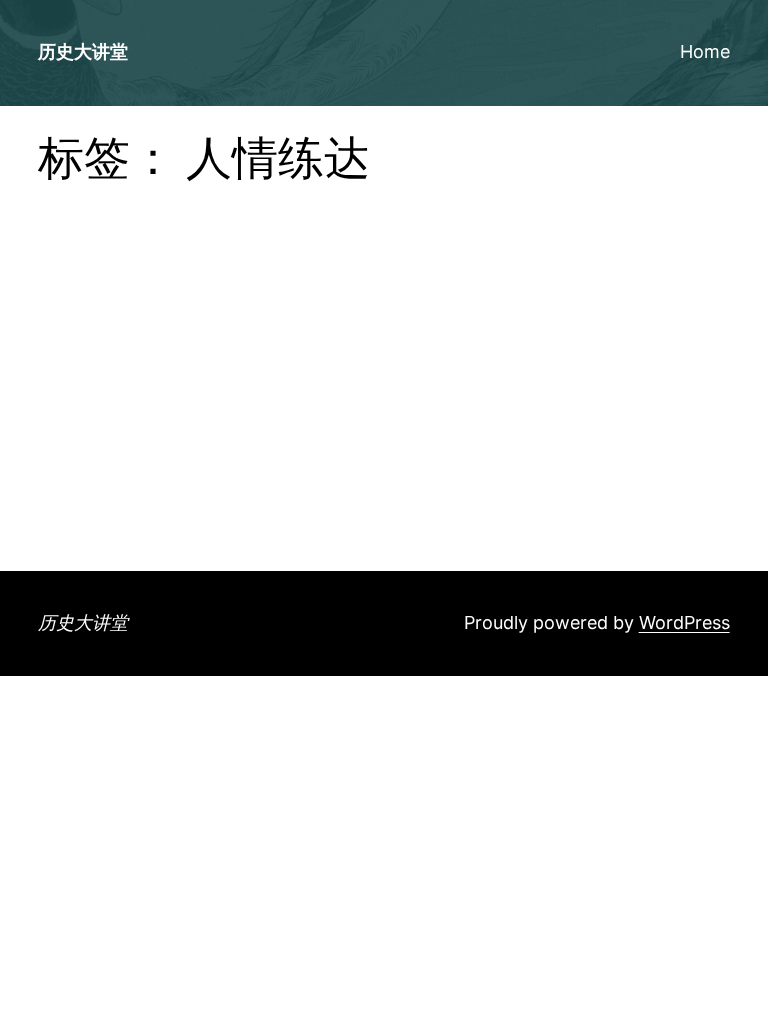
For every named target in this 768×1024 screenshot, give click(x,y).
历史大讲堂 (83, 51)
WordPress (684, 622)
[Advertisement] (384, 421)
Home (705, 51)
